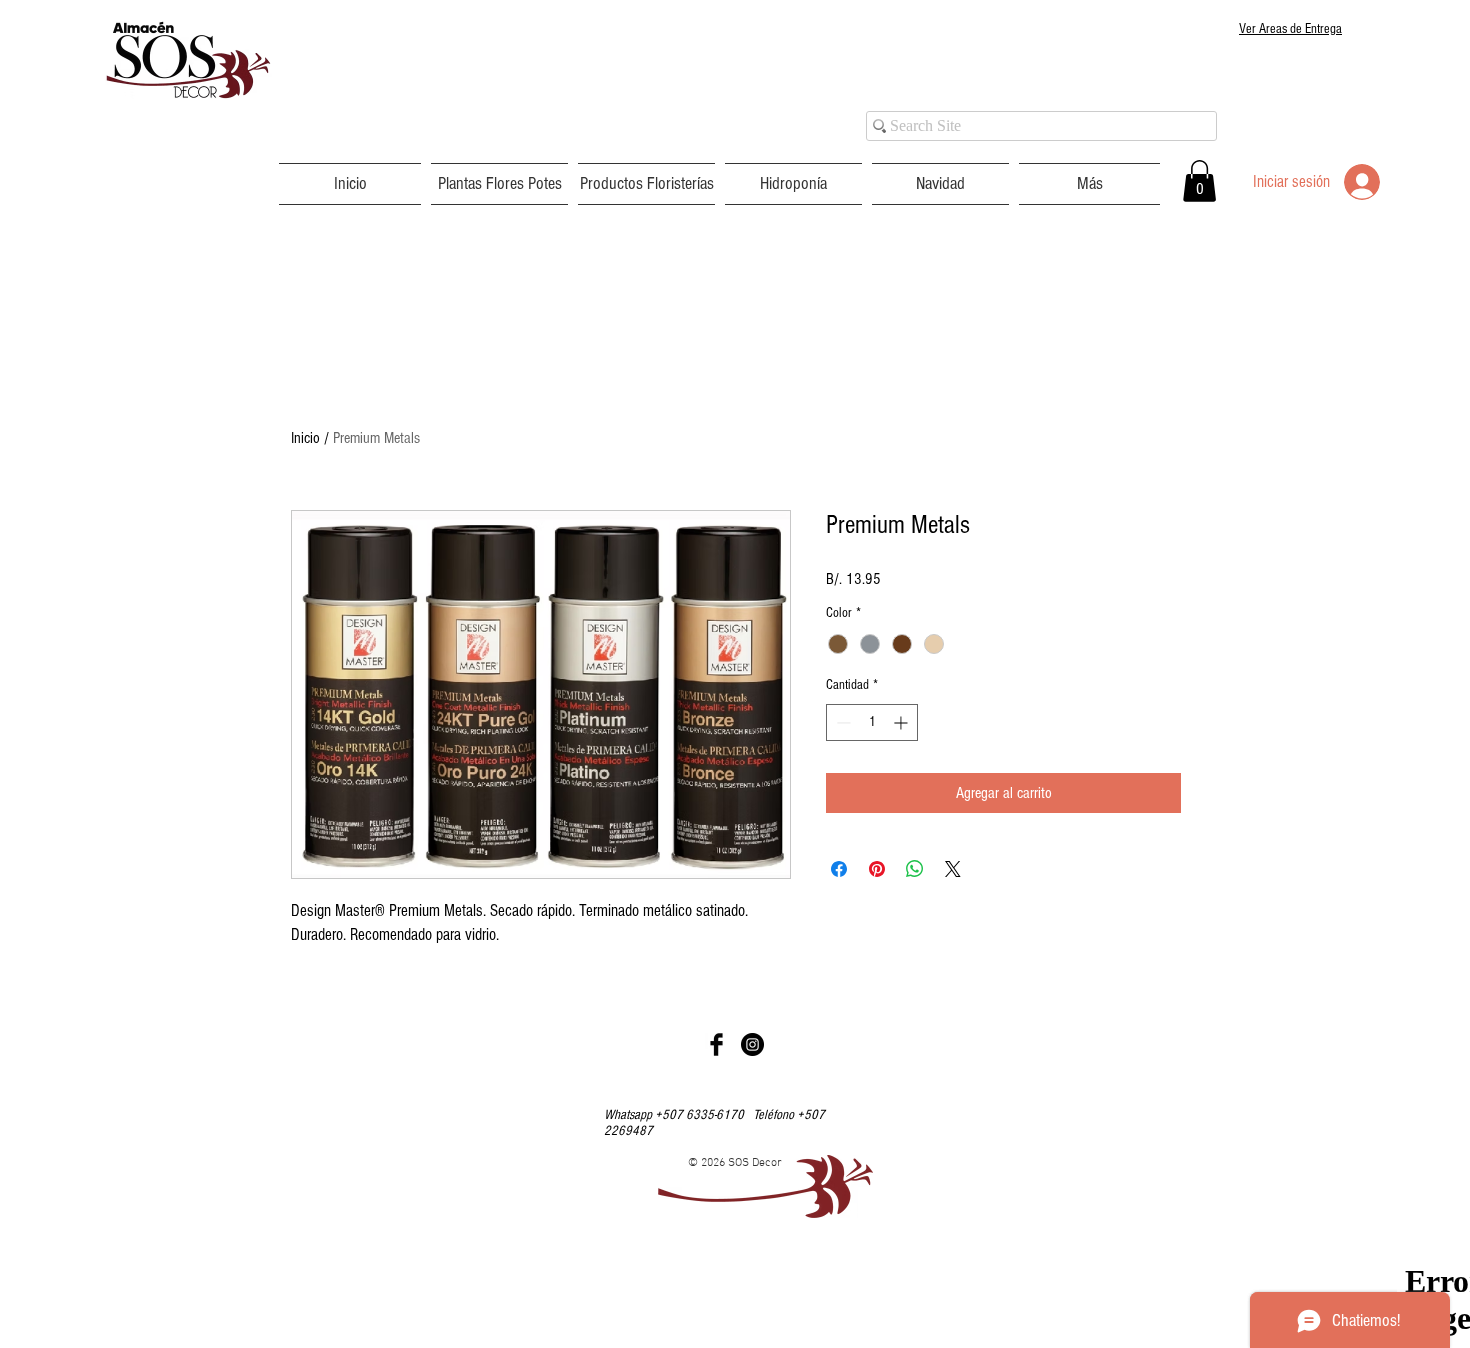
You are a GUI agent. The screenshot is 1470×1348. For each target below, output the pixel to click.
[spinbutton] (872, 722)
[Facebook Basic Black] (716, 1044)
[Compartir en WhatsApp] (915, 869)
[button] (499, 184)
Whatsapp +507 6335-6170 (678, 1115)
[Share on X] (953, 869)
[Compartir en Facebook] (839, 869)
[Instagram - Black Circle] (752, 1044)
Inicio (305, 438)
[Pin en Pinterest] (877, 869)
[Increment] (902, 722)
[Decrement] (841, 722)
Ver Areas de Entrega (1290, 29)
